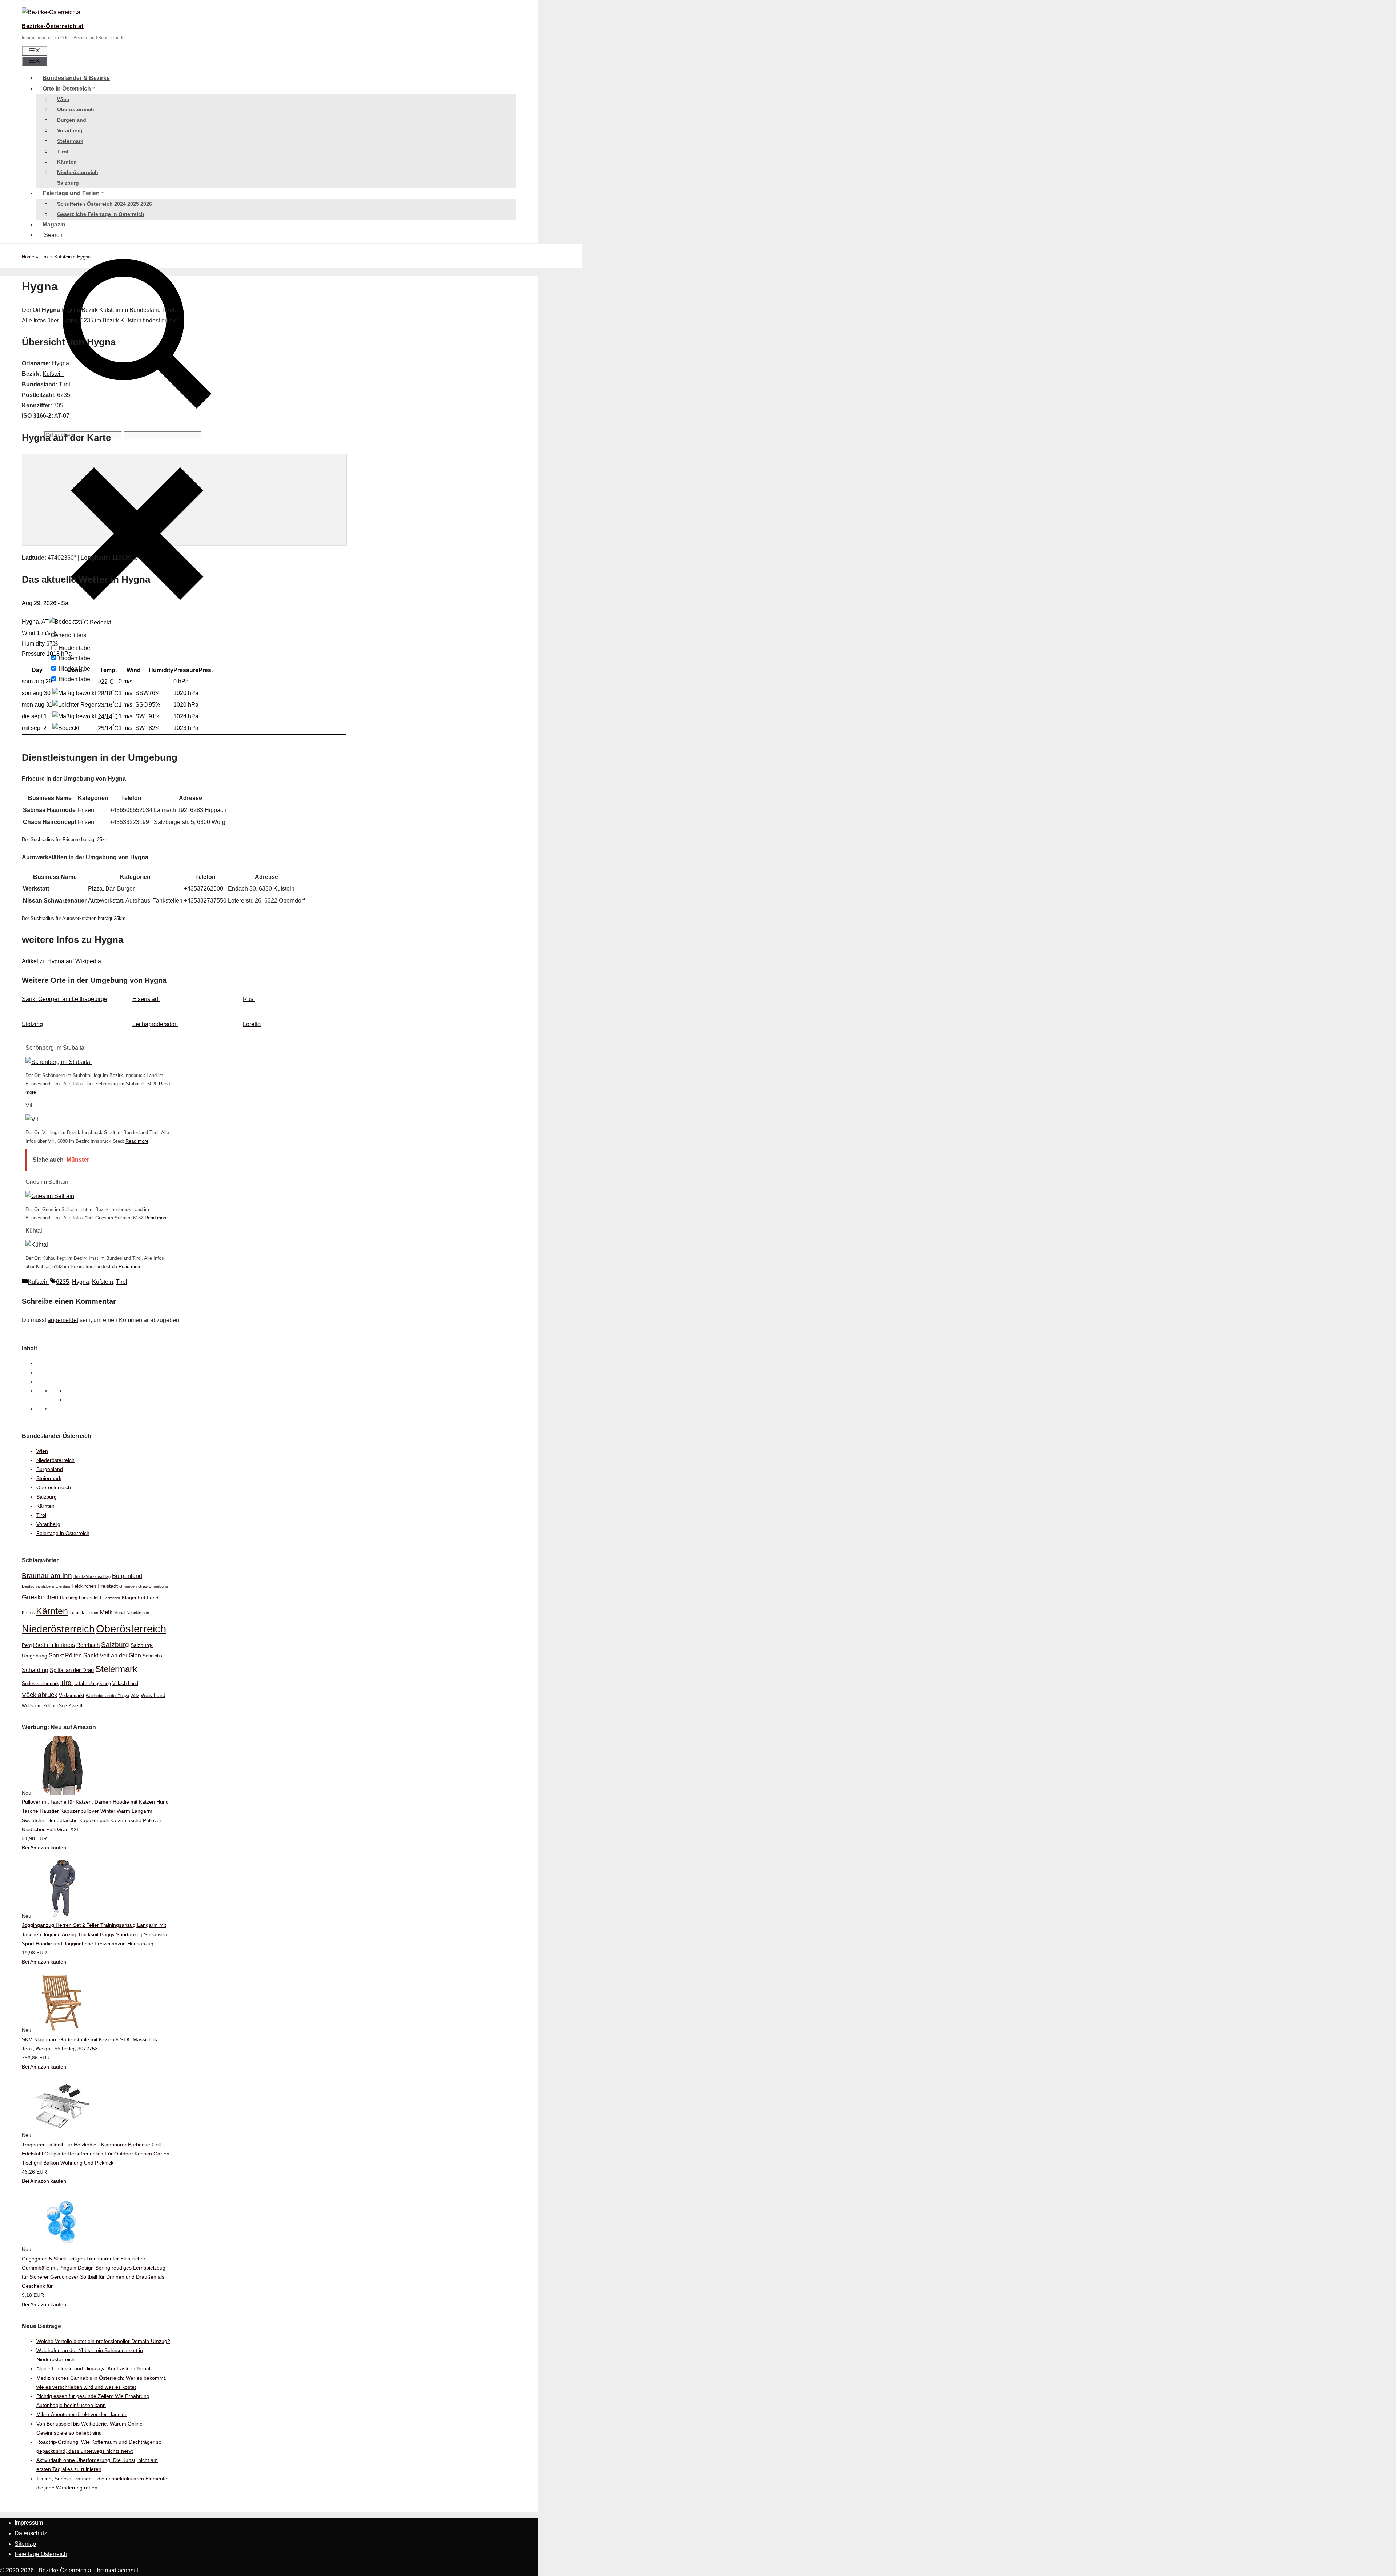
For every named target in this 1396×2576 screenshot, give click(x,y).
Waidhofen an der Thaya (107, 1696)
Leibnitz (77, 1613)
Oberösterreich (76, 109)
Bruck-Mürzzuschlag (92, 1576)
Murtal (120, 1613)
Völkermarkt (72, 1695)
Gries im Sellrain (47, 1182)
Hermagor (111, 1598)
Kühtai (34, 1231)
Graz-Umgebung (153, 1586)
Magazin (54, 224)
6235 (63, 1282)
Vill (30, 1105)
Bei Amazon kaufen (44, 1848)
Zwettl (75, 1705)
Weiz (135, 1696)
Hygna (81, 1282)
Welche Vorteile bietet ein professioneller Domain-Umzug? (103, 2341)
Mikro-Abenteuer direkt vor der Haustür (81, 2414)
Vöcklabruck (40, 1695)
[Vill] (33, 1119)
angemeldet (63, 1320)
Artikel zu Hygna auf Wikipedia (61, 961)
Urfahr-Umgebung (93, 1683)
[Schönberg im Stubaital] (59, 1062)
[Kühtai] (37, 1245)
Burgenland (72, 120)
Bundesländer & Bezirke (76, 78)
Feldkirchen (84, 1586)
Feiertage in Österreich (63, 1533)
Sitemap (25, 2544)
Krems (28, 1613)
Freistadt (108, 1586)
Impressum (29, 2523)
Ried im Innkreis (54, 1645)
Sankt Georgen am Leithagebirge (65, 999)
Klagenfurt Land (140, 1598)
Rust (249, 999)
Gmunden (128, 1586)
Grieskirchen (40, 1597)
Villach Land (125, 1684)
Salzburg (68, 183)
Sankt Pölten (65, 1655)
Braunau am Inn (47, 1576)
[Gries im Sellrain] (50, 1196)
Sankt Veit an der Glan (112, 1655)
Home (28, 257)
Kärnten (67, 162)
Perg (27, 1645)
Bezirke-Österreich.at (53, 26)
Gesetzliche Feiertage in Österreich (101, 214)
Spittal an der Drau (72, 1670)
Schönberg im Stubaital (56, 1048)
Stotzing (32, 1024)
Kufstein (63, 257)
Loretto (252, 1024)
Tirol (63, 152)
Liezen (92, 1613)
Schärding (35, 1670)
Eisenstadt (146, 999)
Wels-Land (153, 1695)
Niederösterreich (78, 172)
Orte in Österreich (67, 89)
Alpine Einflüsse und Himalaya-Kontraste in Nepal (93, 2368)
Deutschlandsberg (38, 1586)
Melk (106, 1612)
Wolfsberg (32, 1706)
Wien (63, 99)
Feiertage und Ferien (71, 193)
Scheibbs (152, 1656)
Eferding (63, 1586)
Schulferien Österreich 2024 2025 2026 (105, 204)
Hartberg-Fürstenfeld (81, 1598)
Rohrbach (88, 1645)
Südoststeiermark (40, 1683)
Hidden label (75, 648)
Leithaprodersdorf (155, 1024)
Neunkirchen (138, 1613)
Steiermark (70, 141)
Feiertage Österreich (41, 2554)
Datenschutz (31, 2533)
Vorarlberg (70, 130)
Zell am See (55, 1706)
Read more (137, 1141)
